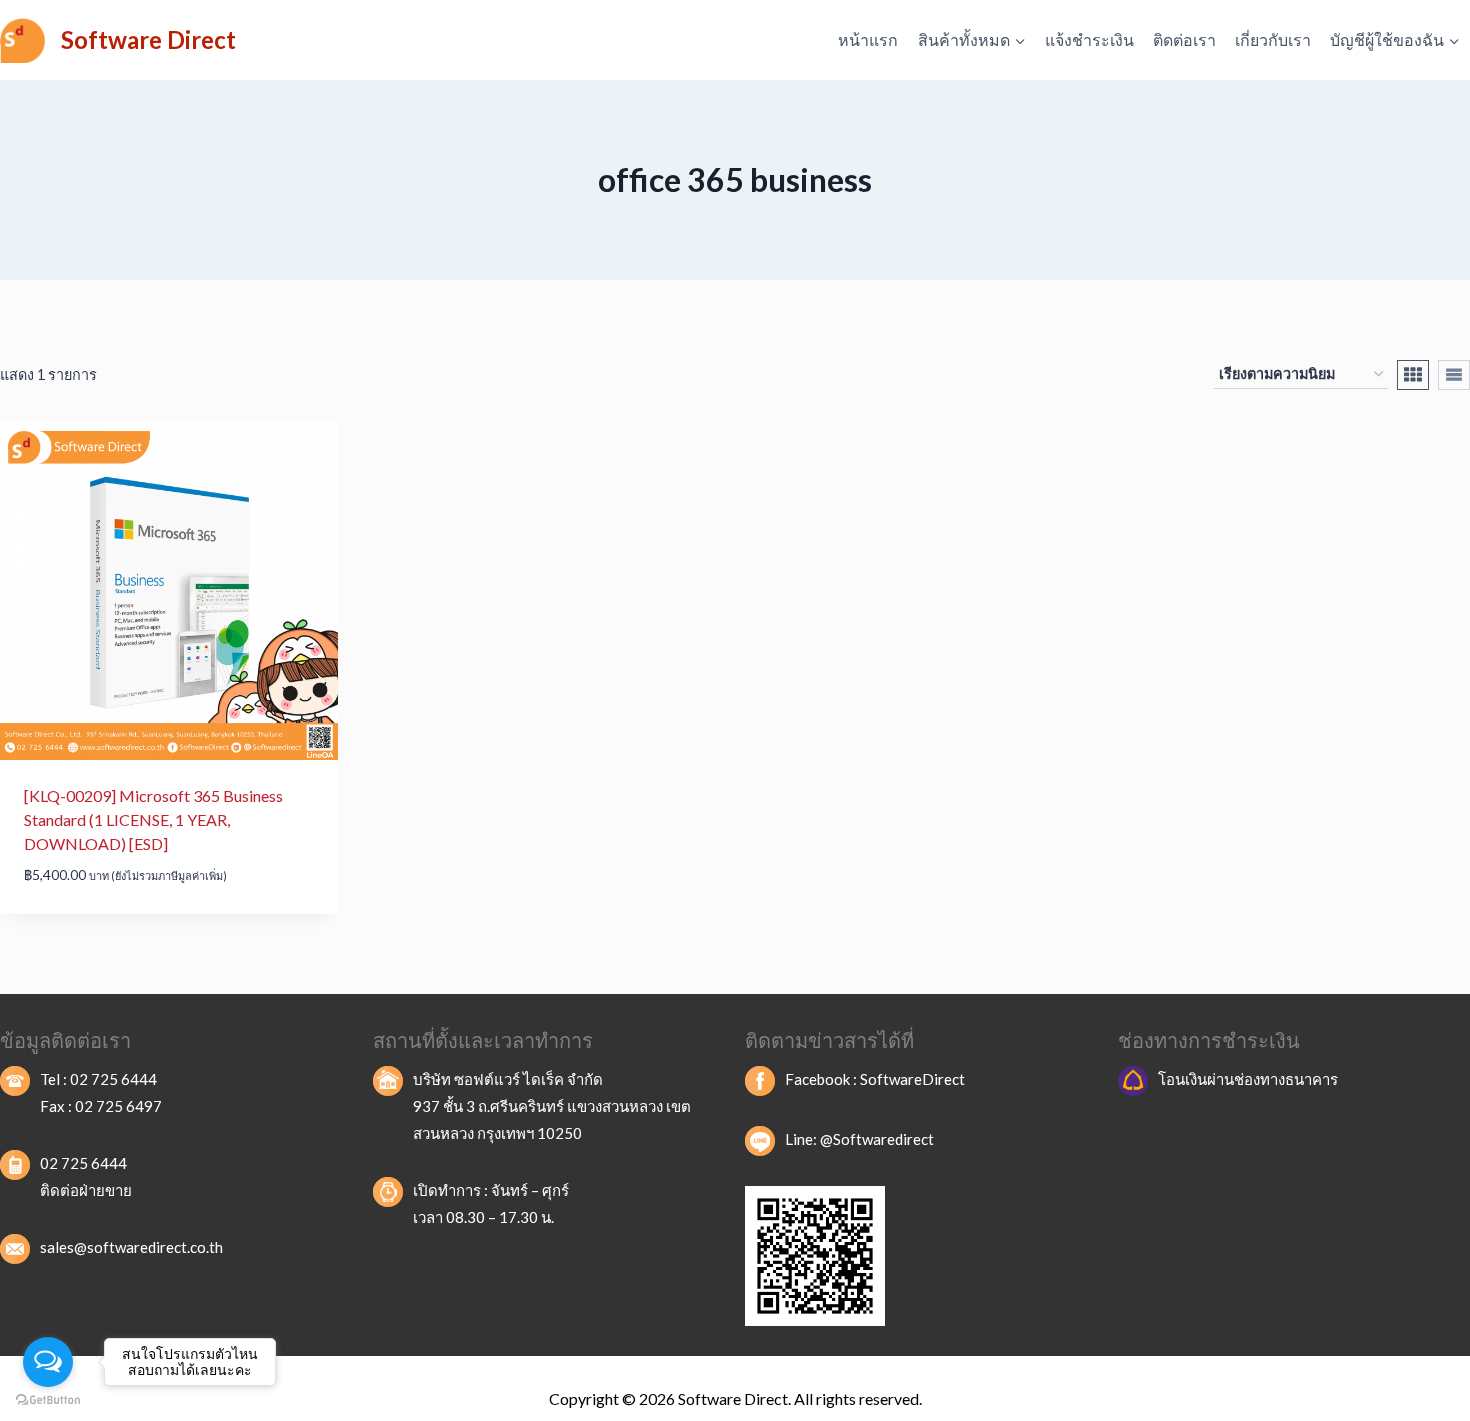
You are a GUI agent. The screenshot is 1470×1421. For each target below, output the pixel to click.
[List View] (1454, 375)
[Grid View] (1413, 375)
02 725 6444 (113, 1079)
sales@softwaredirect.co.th (131, 1247)
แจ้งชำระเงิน (1089, 39)
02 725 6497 (118, 1106)
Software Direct (733, 1398)
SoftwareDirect (912, 1079)
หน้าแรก (868, 39)
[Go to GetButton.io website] (48, 1400)
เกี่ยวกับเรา (1273, 39)
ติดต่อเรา (1184, 39)
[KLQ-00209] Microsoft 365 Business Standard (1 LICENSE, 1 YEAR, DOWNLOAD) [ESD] (153, 819)
